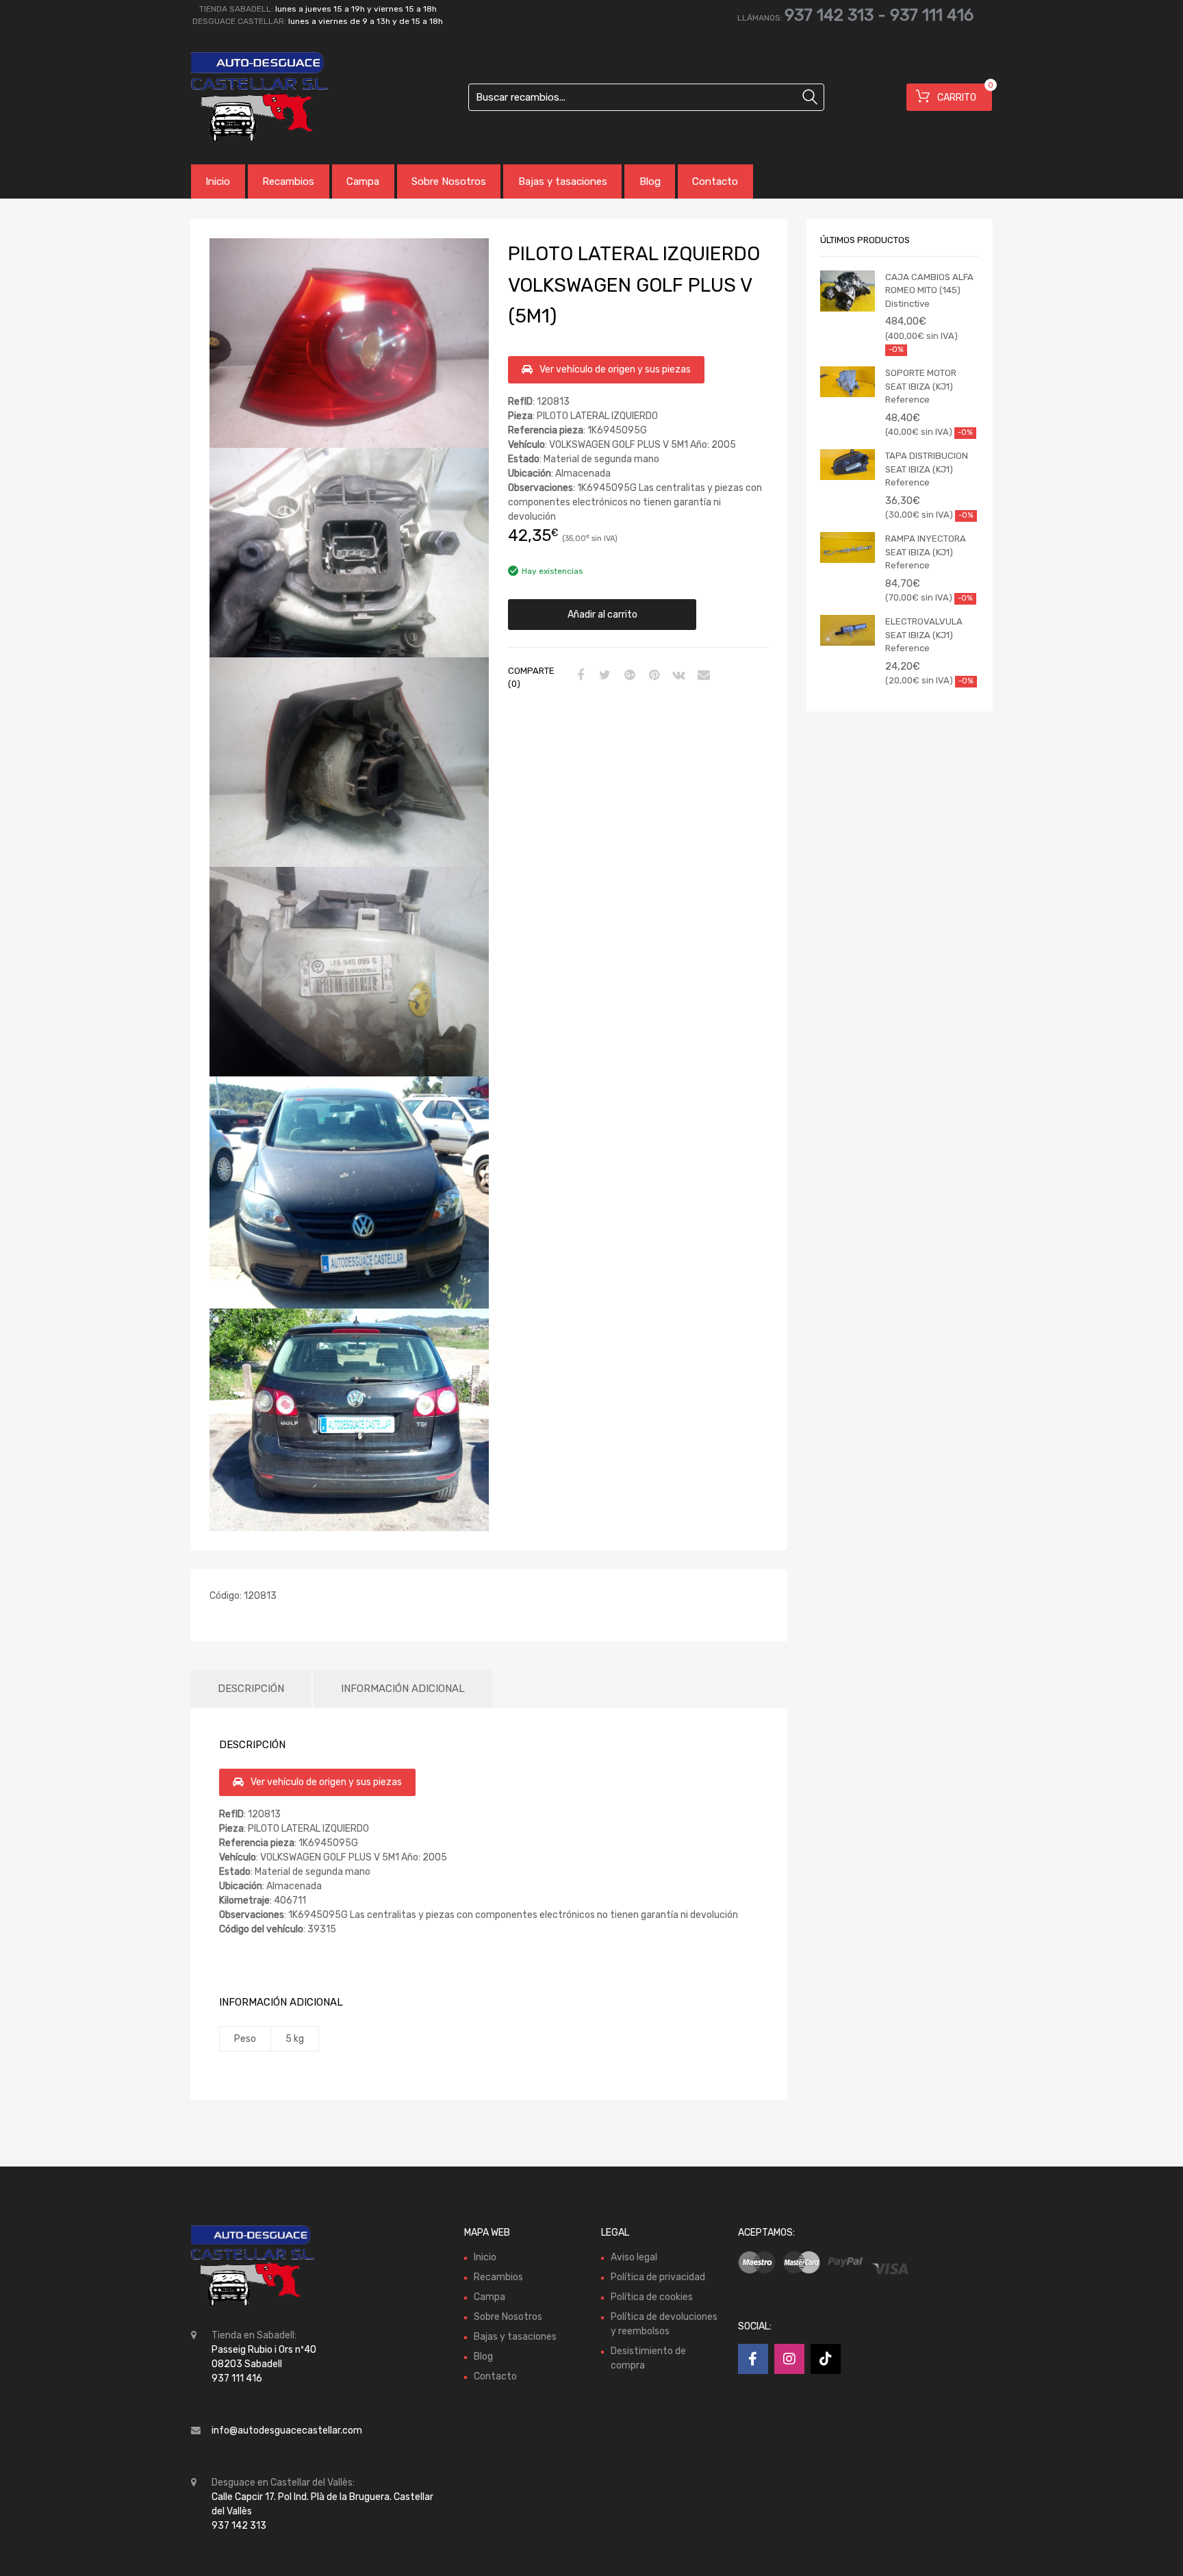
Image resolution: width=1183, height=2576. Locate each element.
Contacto (715, 181)
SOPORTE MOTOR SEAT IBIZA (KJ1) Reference (921, 386)
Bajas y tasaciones (563, 181)
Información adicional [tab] (403, 1689)
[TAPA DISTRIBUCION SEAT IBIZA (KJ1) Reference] (848, 465)
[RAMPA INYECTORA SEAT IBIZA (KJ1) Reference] (848, 547)
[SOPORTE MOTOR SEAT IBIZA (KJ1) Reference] (848, 382)
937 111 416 (932, 15)
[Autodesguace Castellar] (249, 97)
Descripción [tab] (251, 1689)
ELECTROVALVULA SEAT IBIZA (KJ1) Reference (924, 635)
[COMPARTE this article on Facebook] (578, 676)
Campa (363, 181)
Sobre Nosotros (449, 181)
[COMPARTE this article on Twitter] (603, 676)
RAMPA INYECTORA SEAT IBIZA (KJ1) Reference (926, 552)
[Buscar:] (646, 97)
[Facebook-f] (753, 2359)
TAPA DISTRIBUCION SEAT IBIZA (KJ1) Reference (927, 469)
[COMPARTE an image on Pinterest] (652, 676)
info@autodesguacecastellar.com (287, 2430)
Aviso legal (634, 2257)
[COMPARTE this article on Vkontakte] (677, 676)
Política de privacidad (658, 2277)
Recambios (288, 181)
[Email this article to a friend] (702, 676)
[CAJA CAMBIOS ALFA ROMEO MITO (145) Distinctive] (848, 291)
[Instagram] (789, 2359)
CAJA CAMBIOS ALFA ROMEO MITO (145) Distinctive (929, 290)
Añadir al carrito (602, 615)
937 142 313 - (837, 15)
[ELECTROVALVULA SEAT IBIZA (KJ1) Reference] (848, 630)
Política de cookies (652, 2297)
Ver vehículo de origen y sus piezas (615, 369)
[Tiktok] (826, 2359)
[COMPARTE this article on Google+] (628, 676)
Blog (650, 181)
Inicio (218, 181)
